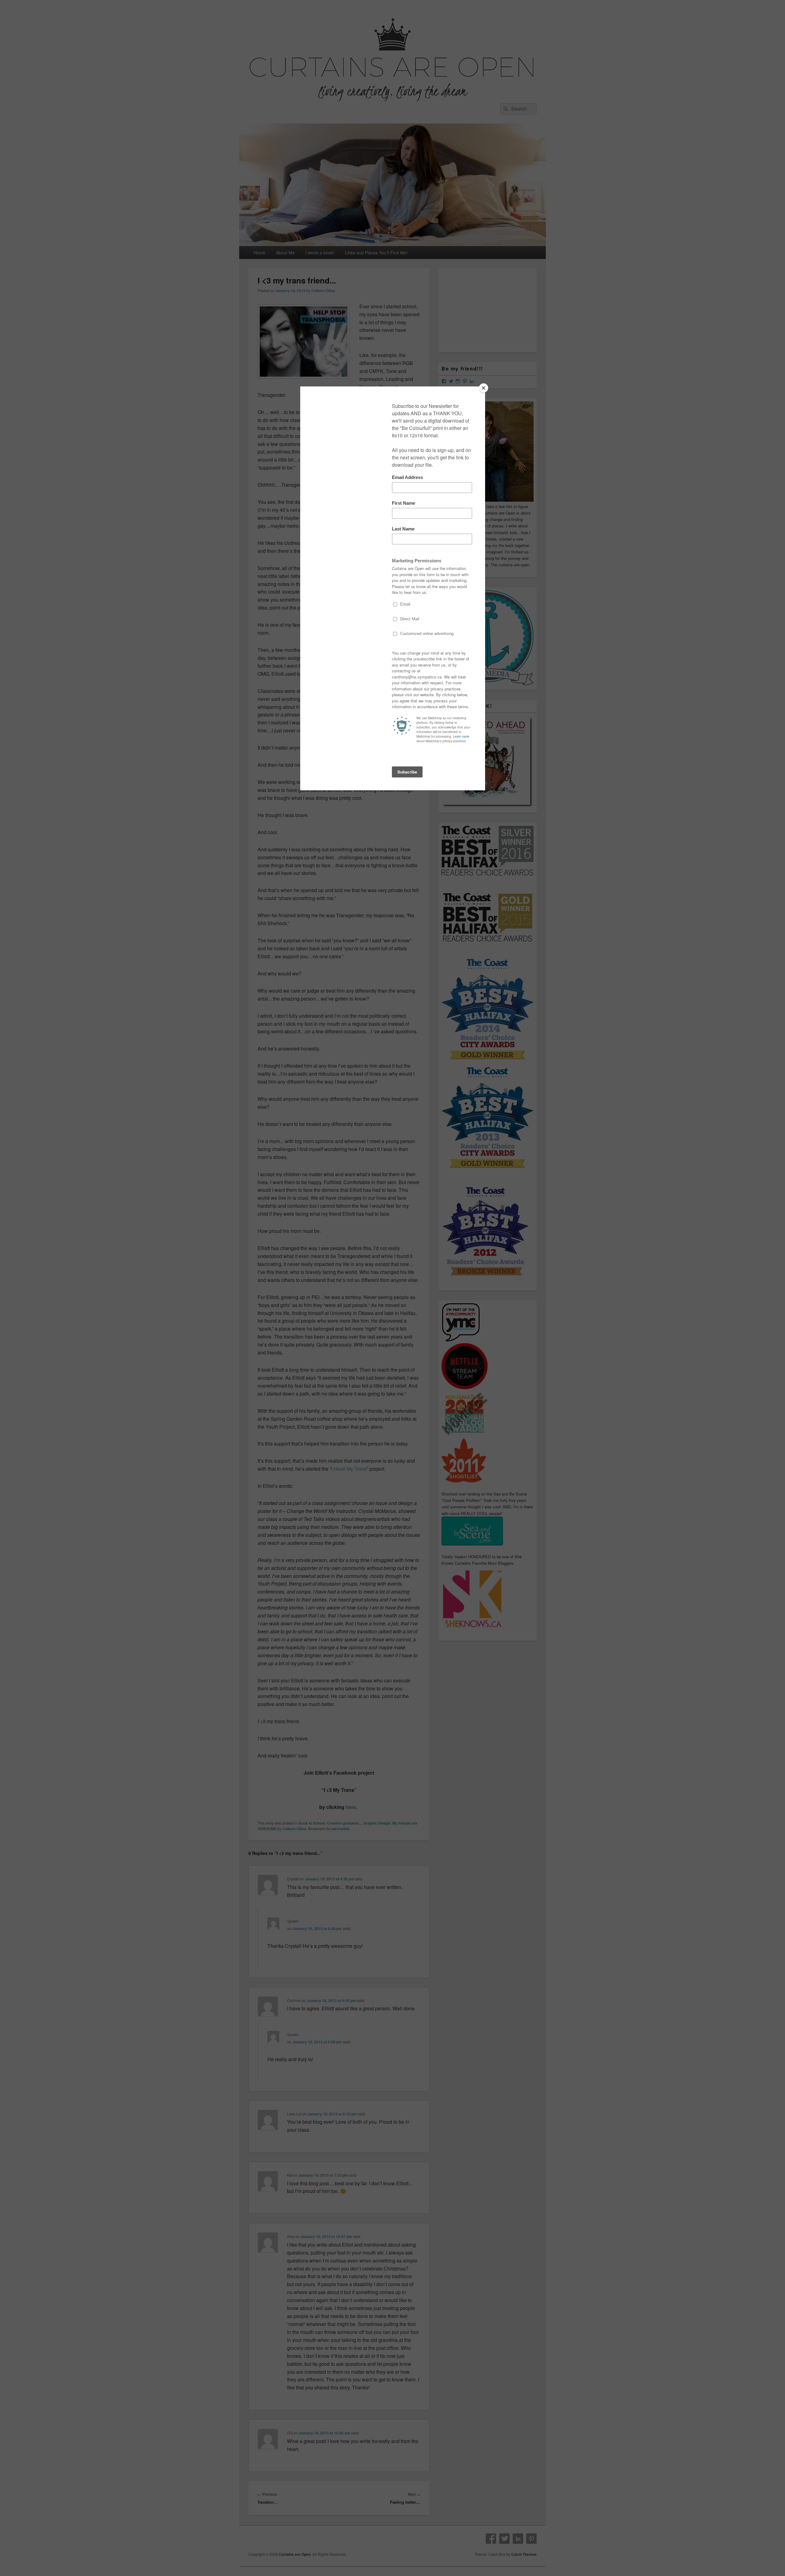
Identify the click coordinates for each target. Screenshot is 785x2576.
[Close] (484, 388)
